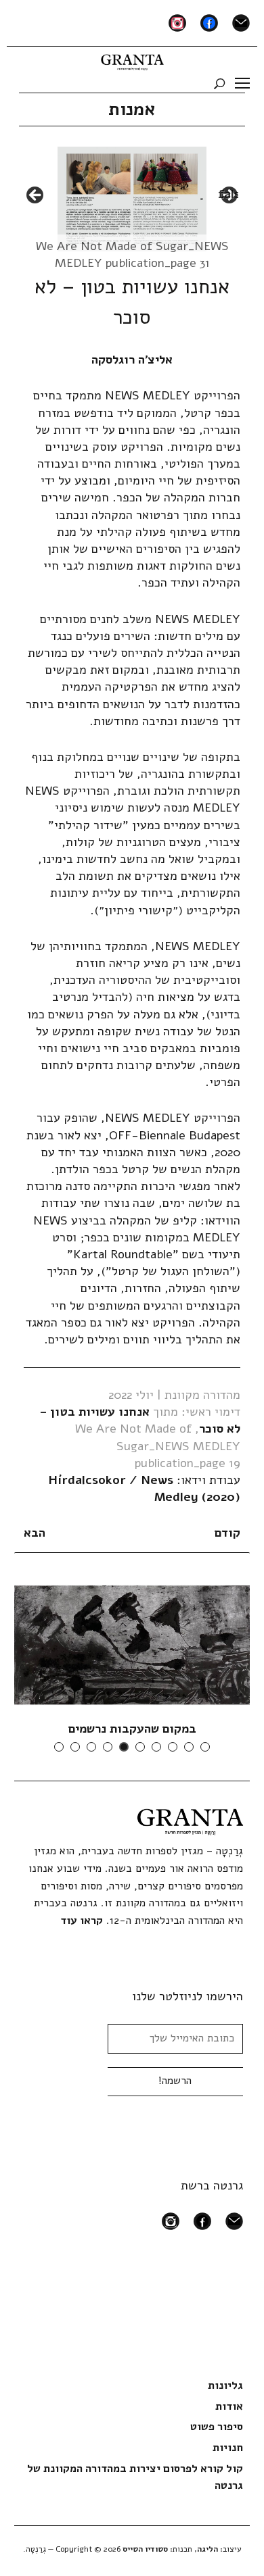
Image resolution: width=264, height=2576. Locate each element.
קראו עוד (82, 1921)
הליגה (207, 2549)
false (36, 196)
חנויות (228, 2448)
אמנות (132, 109)
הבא (35, 1533)
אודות (229, 2406)
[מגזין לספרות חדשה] (132, 59)
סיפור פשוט (217, 2427)
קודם (227, 1533)
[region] (132, 199)
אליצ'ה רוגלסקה (132, 360)
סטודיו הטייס (145, 2549)
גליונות (225, 2385)
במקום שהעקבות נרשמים (132, 1729)
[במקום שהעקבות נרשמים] (132, 1644)
